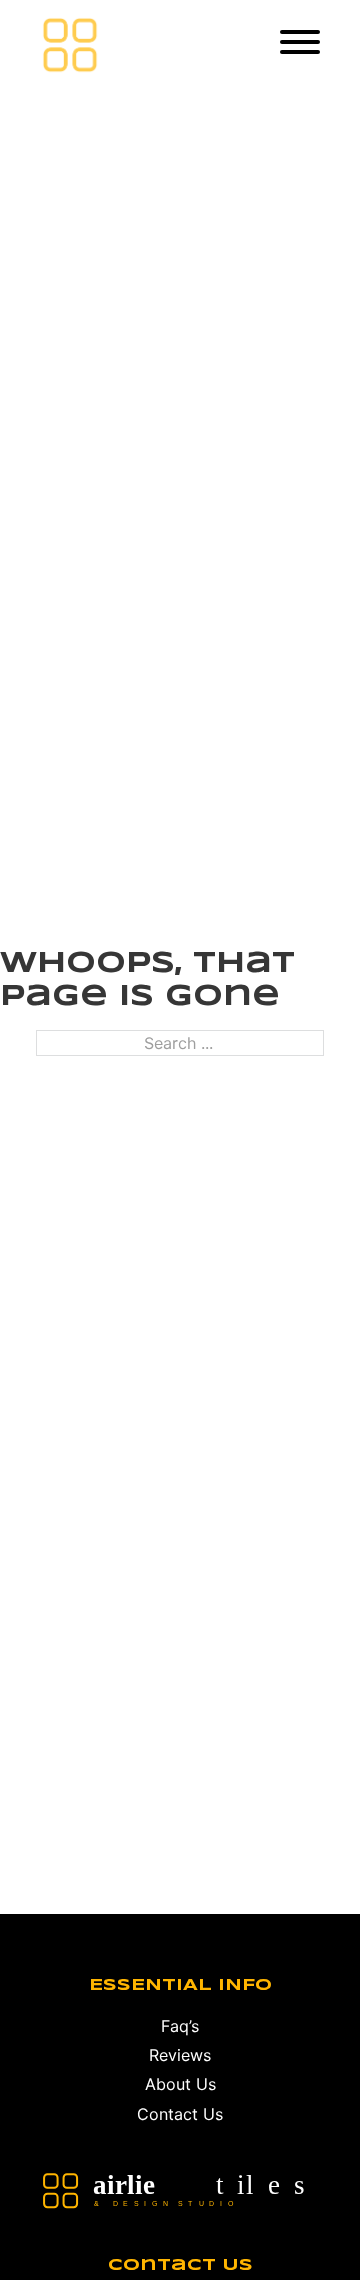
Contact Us (180, 2114)
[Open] (300, 42)
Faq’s (180, 2026)
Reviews (180, 2055)
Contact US (180, 2265)
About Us (180, 2084)
